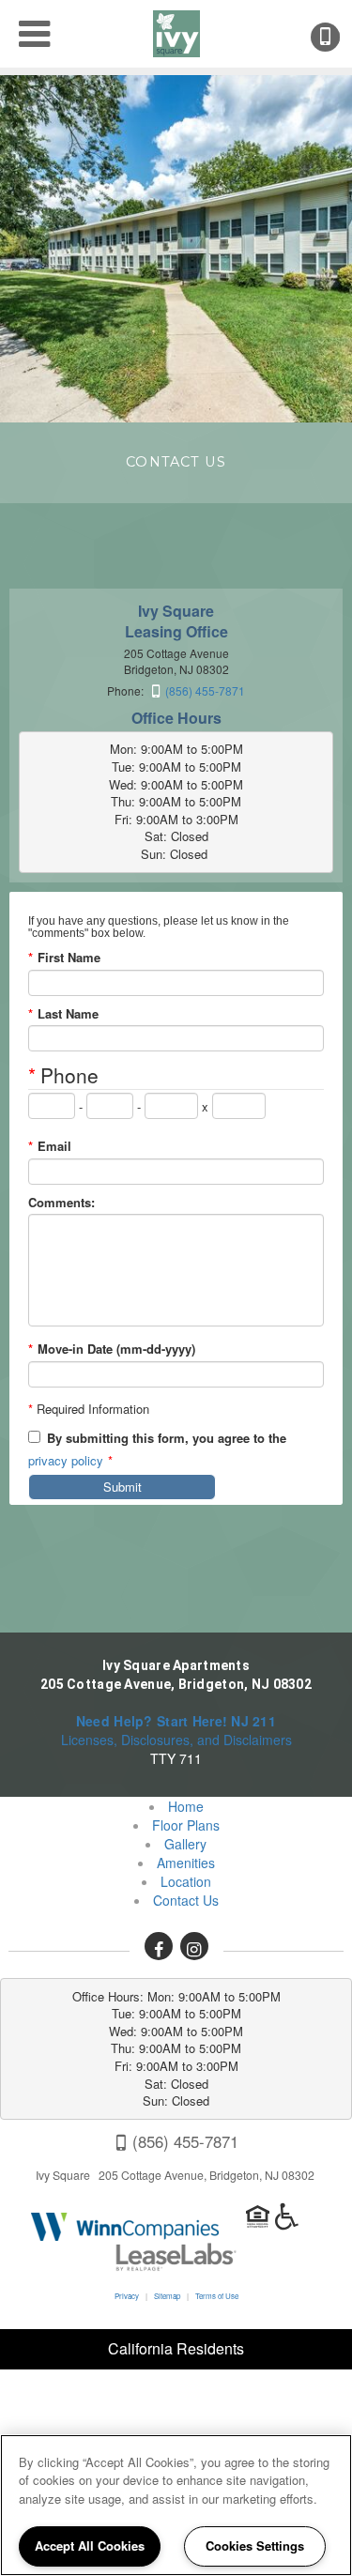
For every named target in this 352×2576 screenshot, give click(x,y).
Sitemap (167, 2296)
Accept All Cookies (90, 2545)
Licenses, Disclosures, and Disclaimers (176, 1740)
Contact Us (186, 1900)
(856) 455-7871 (338, 37)
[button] (159, 1946)
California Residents (176, 2348)
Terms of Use (217, 2296)
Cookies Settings (255, 2545)
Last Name (63, 1014)
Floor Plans (186, 1825)
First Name (64, 958)
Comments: (61, 1203)
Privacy (127, 2296)
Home (186, 1806)
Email (50, 1146)
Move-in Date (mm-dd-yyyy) (112, 1349)
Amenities (186, 1863)
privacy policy (66, 1460)
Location (186, 1881)
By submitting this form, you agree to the (167, 1438)
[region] (176, 2505)
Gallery (185, 1844)
